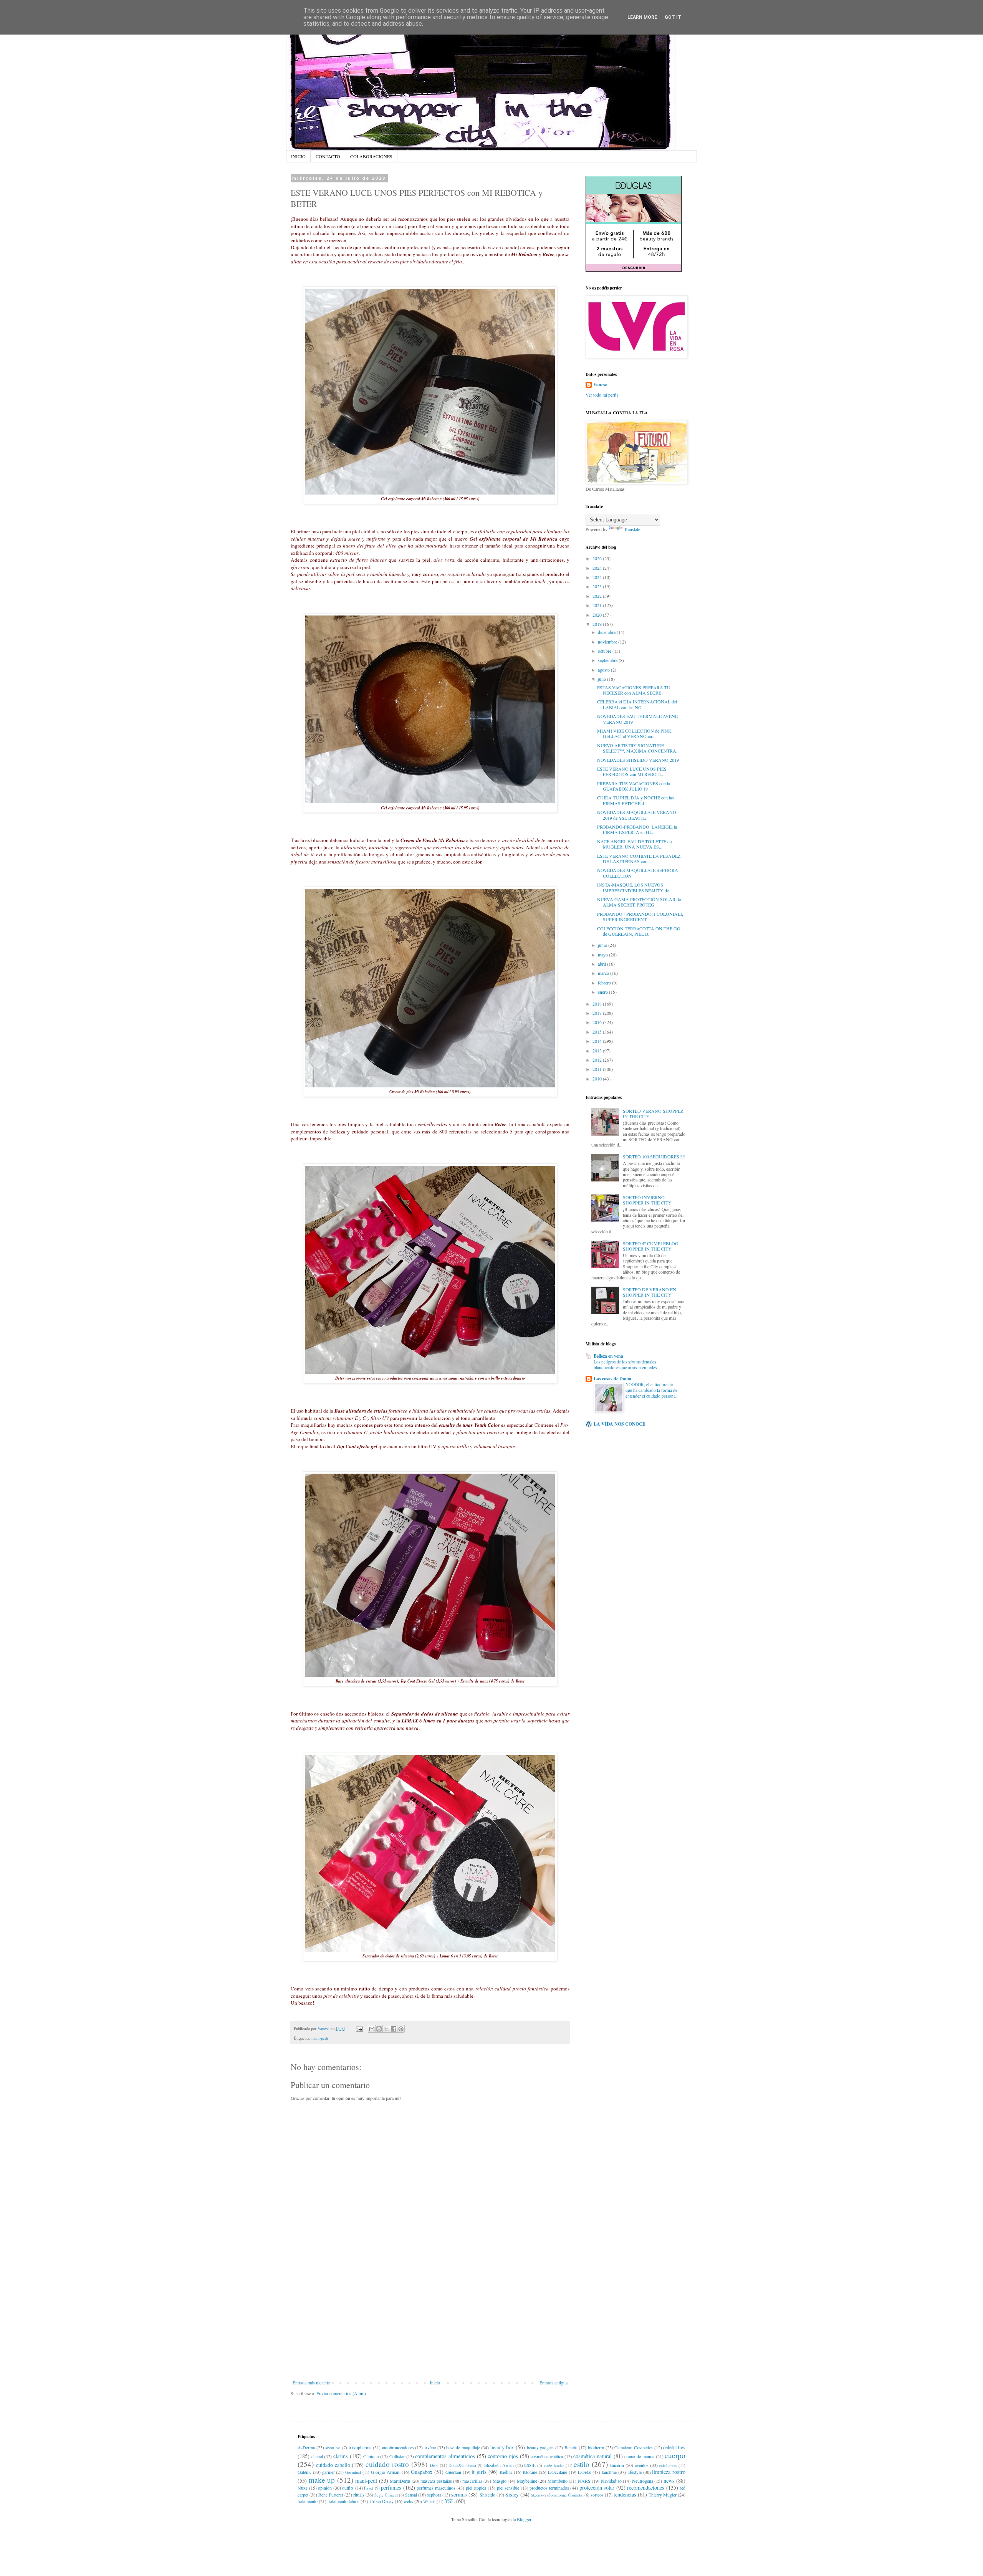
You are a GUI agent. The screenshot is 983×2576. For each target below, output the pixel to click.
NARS (584, 2481)
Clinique (371, 2456)
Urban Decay (381, 2501)
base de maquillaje (463, 2447)
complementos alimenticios (445, 2456)
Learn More (642, 17)
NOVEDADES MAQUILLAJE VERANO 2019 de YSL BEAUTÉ (637, 815)
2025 (598, 568)
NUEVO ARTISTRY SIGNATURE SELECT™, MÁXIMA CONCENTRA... (638, 748)
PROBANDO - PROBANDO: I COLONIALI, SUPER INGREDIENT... (640, 917)
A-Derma (306, 2447)
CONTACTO (328, 156)
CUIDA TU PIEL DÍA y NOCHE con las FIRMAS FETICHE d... (635, 800)
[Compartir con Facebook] (394, 2029)
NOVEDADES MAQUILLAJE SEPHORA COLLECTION (638, 873)
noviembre (608, 642)
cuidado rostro (387, 2464)
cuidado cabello (333, 2465)
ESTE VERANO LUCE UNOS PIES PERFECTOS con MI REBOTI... (632, 771)
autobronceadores (398, 2447)
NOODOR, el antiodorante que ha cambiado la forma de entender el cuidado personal (651, 1390)
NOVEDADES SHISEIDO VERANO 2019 (638, 760)
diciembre (607, 632)
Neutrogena (643, 2481)
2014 (598, 1041)
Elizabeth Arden (499, 2465)
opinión (325, 2488)
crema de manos (639, 2456)
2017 (598, 1013)
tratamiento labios (343, 2501)
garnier (328, 2472)
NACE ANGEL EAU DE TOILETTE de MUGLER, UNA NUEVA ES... (634, 844)
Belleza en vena (608, 1356)
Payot (369, 2488)
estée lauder (554, 2465)
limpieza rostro (669, 2472)
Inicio (435, 2382)
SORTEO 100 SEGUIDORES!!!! (654, 1156)
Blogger (524, 2519)
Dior (434, 2465)
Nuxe (303, 2488)
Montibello (558, 2481)
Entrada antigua (554, 2382)
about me (333, 2448)
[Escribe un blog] (379, 2029)
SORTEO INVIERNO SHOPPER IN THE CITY (647, 1200)
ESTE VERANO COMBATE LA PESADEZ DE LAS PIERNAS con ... (639, 859)
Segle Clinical (386, 2495)
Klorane (530, 2472)
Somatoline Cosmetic (566, 2495)
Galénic (304, 2472)
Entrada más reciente (311, 2382)
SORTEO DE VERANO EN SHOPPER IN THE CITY (650, 1292)
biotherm (596, 2447)
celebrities (674, 2447)
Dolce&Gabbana (462, 2465)
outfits (348, 2488)
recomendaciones (646, 2487)
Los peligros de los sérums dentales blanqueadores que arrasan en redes (625, 1365)
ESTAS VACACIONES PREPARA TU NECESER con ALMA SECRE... (634, 690)
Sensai (411, 2495)
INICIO (298, 156)
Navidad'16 (611, 2481)
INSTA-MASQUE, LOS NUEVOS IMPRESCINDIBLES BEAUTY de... (635, 887)
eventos (642, 2465)
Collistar (397, 2456)
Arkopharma (360, 2447)
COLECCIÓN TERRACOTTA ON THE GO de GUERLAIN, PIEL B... (639, 931)
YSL (450, 2501)
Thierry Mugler (663, 2495)
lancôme (609, 2472)
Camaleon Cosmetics (634, 2447)
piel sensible (508, 2488)
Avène (430, 2447)
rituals (359, 2495)
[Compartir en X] (386, 2029)
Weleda (429, 2502)
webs (408, 2501)
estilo (582, 2464)
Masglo (500, 2481)
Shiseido (487, 2495)
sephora (434, 2495)
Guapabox (422, 2472)
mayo (603, 955)
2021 (598, 605)
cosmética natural (592, 2456)
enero (603, 992)
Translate (632, 529)
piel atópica (476, 2488)
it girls (479, 2472)
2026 (598, 558)
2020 (598, 615)
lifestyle (635, 2472)
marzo (604, 973)
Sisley (512, 2494)
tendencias (625, 2494)
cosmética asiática (547, 2456)
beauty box (502, 2447)
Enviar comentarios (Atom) (341, 2393)
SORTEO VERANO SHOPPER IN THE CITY (653, 1113)
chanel (317, 2456)
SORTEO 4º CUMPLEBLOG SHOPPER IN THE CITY (651, 1246)
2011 (598, 1069)
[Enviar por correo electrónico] (372, 2029)
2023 (598, 586)
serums (459, 2494)
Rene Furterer (331, 2495)
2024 (598, 577)
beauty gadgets (540, 2447)
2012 (598, 1060)
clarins (341, 2456)
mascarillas (472, 2481)
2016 (598, 1022)
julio (602, 679)
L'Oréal (585, 2472)
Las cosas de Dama (612, 1379)
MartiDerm (400, 2481)
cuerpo (675, 2455)
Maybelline (527, 2481)
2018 (598, 1004)
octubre (605, 651)
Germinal (353, 2472)
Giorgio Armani (386, 2472)
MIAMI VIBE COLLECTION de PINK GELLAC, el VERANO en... (634, 733)
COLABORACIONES (371, 156)
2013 (598, 1051)
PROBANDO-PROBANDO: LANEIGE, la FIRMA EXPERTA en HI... (637, 829)
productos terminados (549, 2488)
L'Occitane (558, 2472)
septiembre (608, 660)
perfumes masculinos (436, 2488)
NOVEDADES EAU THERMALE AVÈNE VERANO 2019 (637, 719)
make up (322, 2480)
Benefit (571, 2447)
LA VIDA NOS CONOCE (620, 1424)
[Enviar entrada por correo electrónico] (359, 2028)
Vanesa (600, 385)
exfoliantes (668, 2465)
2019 (598, 624)
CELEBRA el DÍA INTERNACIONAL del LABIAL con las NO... (637, 704)
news (669, 2481)
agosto (604, 670)
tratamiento (308, 2501)
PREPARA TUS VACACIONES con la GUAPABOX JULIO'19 (634, 786)
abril (602, 964)
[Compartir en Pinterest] (401, 2029)
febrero (605, 983)
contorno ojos (503, 2456)
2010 (598, 1079)
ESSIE (530, 2465)
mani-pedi (320, 2038)
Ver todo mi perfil (602, 395)
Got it (673, 17)
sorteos (597, 2495)
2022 (598, 596)
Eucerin (617, 2465)
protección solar (597, 2487)
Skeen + (537, 2495)
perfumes (391, 2487)
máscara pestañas (436, 2481)
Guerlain (453, 2472)
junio (603, 945)
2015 (598, 1032)
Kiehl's (506, 2472)
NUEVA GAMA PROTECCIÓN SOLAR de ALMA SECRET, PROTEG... (639, 902)
